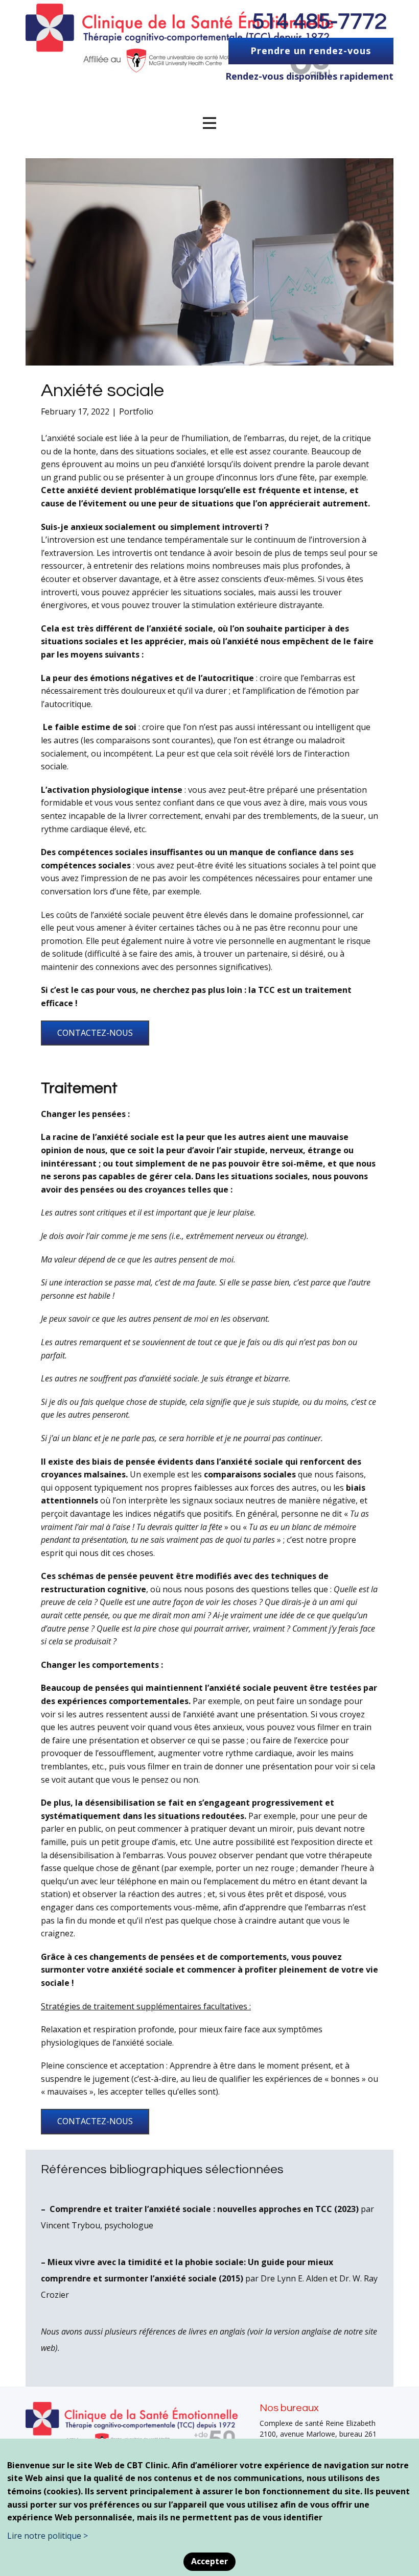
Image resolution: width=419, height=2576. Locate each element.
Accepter (209, 2561)
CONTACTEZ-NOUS (95, 1033)
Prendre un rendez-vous (311, 51)
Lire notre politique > (48, 2536)
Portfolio (136, 411)
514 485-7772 (319, 22)
